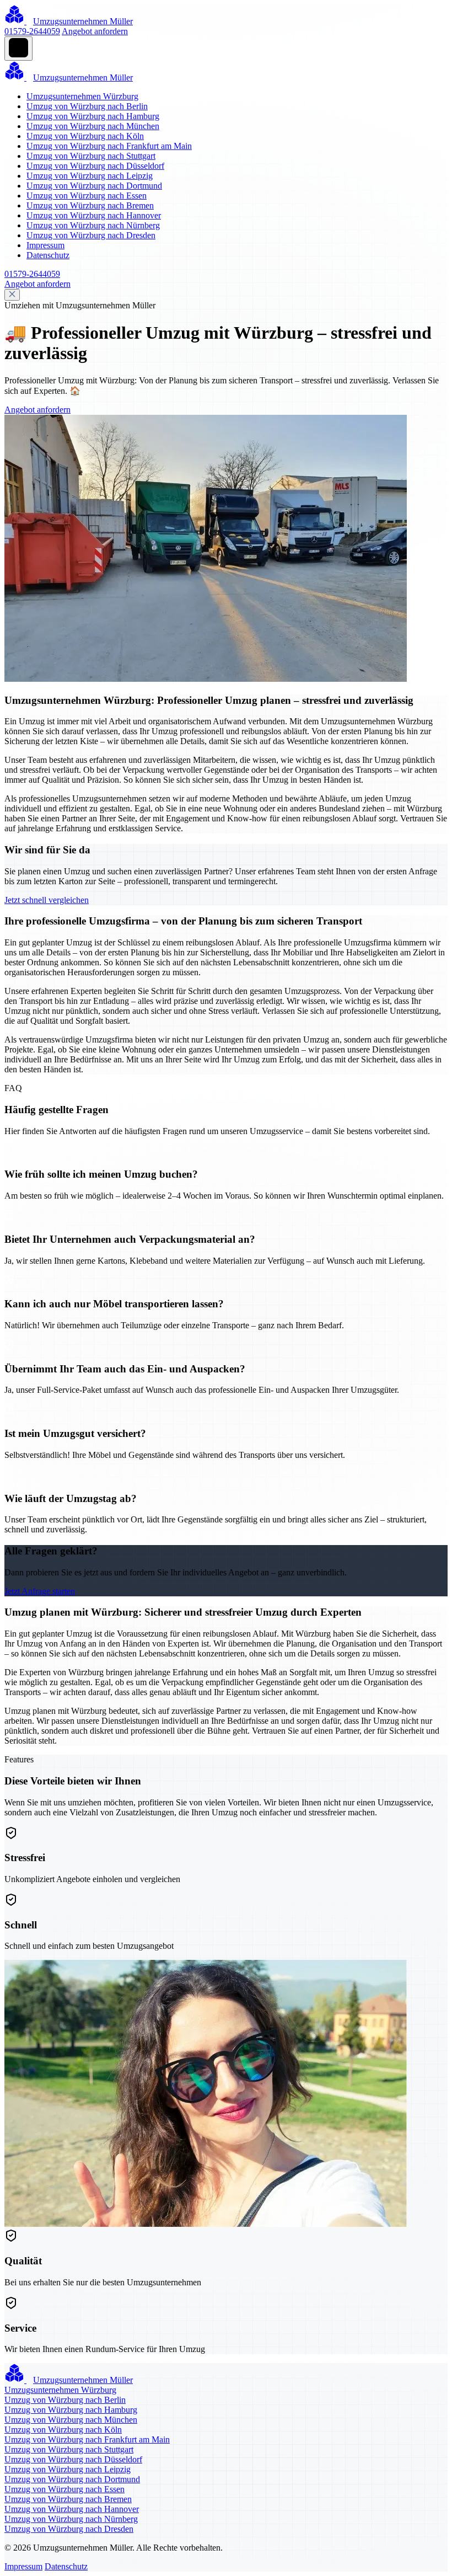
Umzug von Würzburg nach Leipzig (90, 176)
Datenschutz (48, 255)
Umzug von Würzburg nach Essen (87, 196)
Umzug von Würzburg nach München (93, 126)
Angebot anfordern (95, 31)
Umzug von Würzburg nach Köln (85, 136)
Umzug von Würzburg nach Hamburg (93, 116)
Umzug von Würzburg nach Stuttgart (91, 156)
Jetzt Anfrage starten (40, 1591)
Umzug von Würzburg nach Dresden (91, 235)
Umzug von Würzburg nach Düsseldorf (95, 166)
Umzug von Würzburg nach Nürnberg (93, 225)
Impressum (45, 245)
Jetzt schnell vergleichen (47, 900)
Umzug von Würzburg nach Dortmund (94, 186)
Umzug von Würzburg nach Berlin (87, 106)
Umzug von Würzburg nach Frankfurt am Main (109, 146)
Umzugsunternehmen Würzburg (82, 96)
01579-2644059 (32, 31)
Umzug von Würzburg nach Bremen (90, 205)
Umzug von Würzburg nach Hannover (94, 215)
